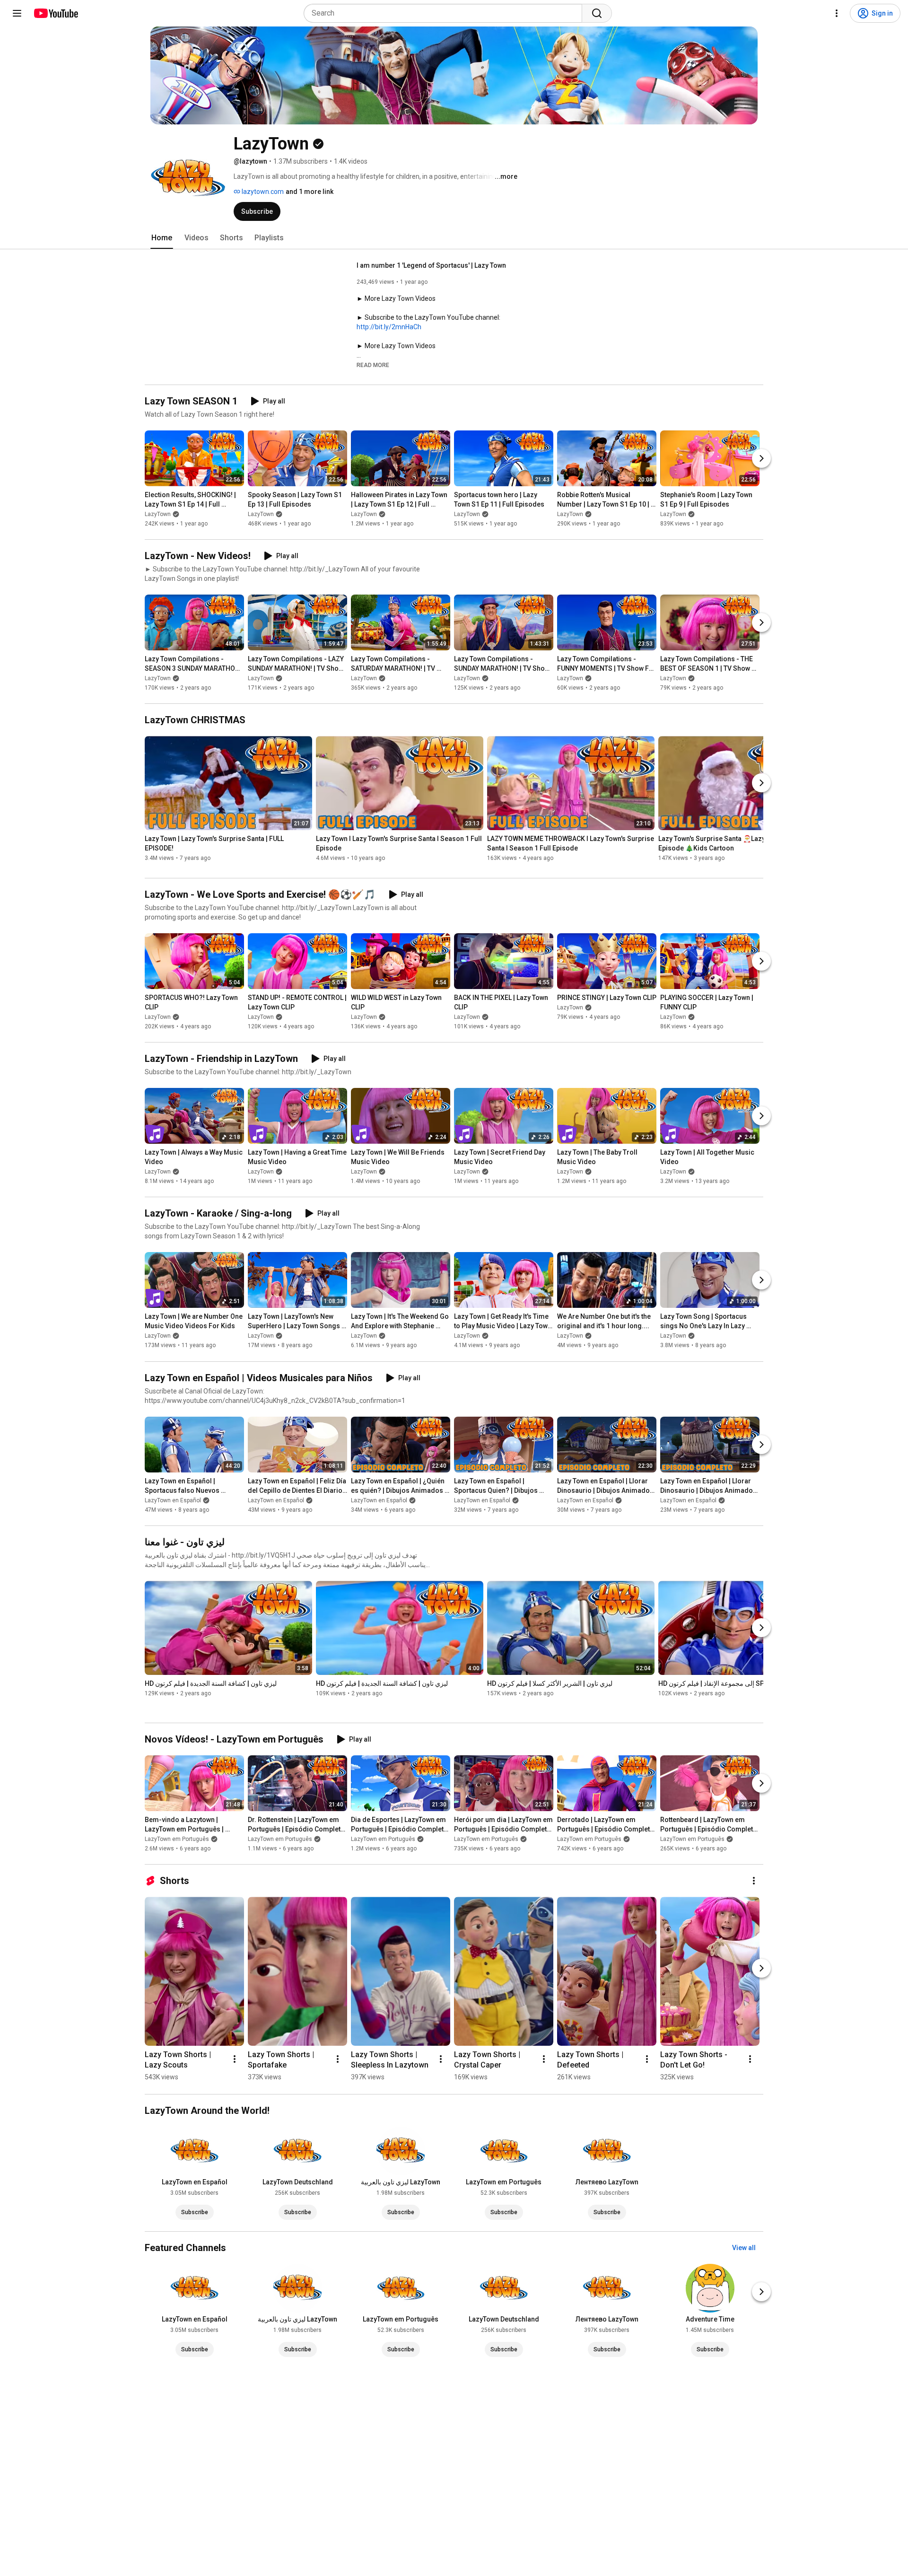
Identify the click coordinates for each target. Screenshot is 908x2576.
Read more (373, 365)
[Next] (761, 458)
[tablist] (454, 238)
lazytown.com (262, 192)
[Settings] (837, 13)
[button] (373, 365)
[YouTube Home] (56, 13)
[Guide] (17, 13)
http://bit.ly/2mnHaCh (389, 327)
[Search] (597, 13)
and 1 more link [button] (310, 192)
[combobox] (446, 13)
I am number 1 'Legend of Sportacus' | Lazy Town (431, 265)
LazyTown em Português (177, 1839)
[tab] (162, 238)
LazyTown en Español (173, 1500)
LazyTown (158, 514)
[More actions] (754, 1881)
